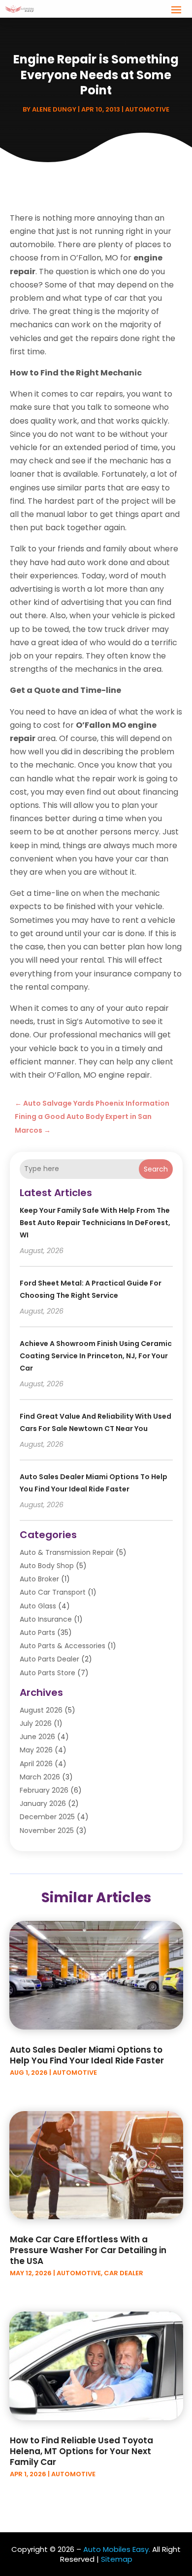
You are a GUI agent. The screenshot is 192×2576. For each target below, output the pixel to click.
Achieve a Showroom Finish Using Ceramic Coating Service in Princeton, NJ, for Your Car (96, 1356)
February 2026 (44, 1790)
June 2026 (37, 1737)
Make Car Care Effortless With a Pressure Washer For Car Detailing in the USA (88, 2250)
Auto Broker (39, 1579)
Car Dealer (124, 2273)
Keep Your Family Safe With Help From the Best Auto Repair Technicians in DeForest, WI (95, 1223)
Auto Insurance (46, 1619)
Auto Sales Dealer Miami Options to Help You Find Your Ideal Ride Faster (87, 2055)
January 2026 (43, 1803)
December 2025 (47, 1817)
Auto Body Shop (47, 1566)
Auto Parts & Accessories (63, 1646)
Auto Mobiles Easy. (117, 2549)
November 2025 (47, 1831)
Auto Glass (38, 1606)
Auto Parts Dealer (49, 1659)
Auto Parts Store (48, 1673)
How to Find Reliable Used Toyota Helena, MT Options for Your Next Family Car (81, 2451)
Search (156, 1169)
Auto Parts (37, 1632)
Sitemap (117, 2559)
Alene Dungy (54, 109)
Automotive (147, 109)
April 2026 (36, 1764)
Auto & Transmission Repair (67, 1552)
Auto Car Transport (53, 1592)
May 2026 (36, 1750)
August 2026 (41, 1710)
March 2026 (40, 1777)
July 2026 (36, 1723)
